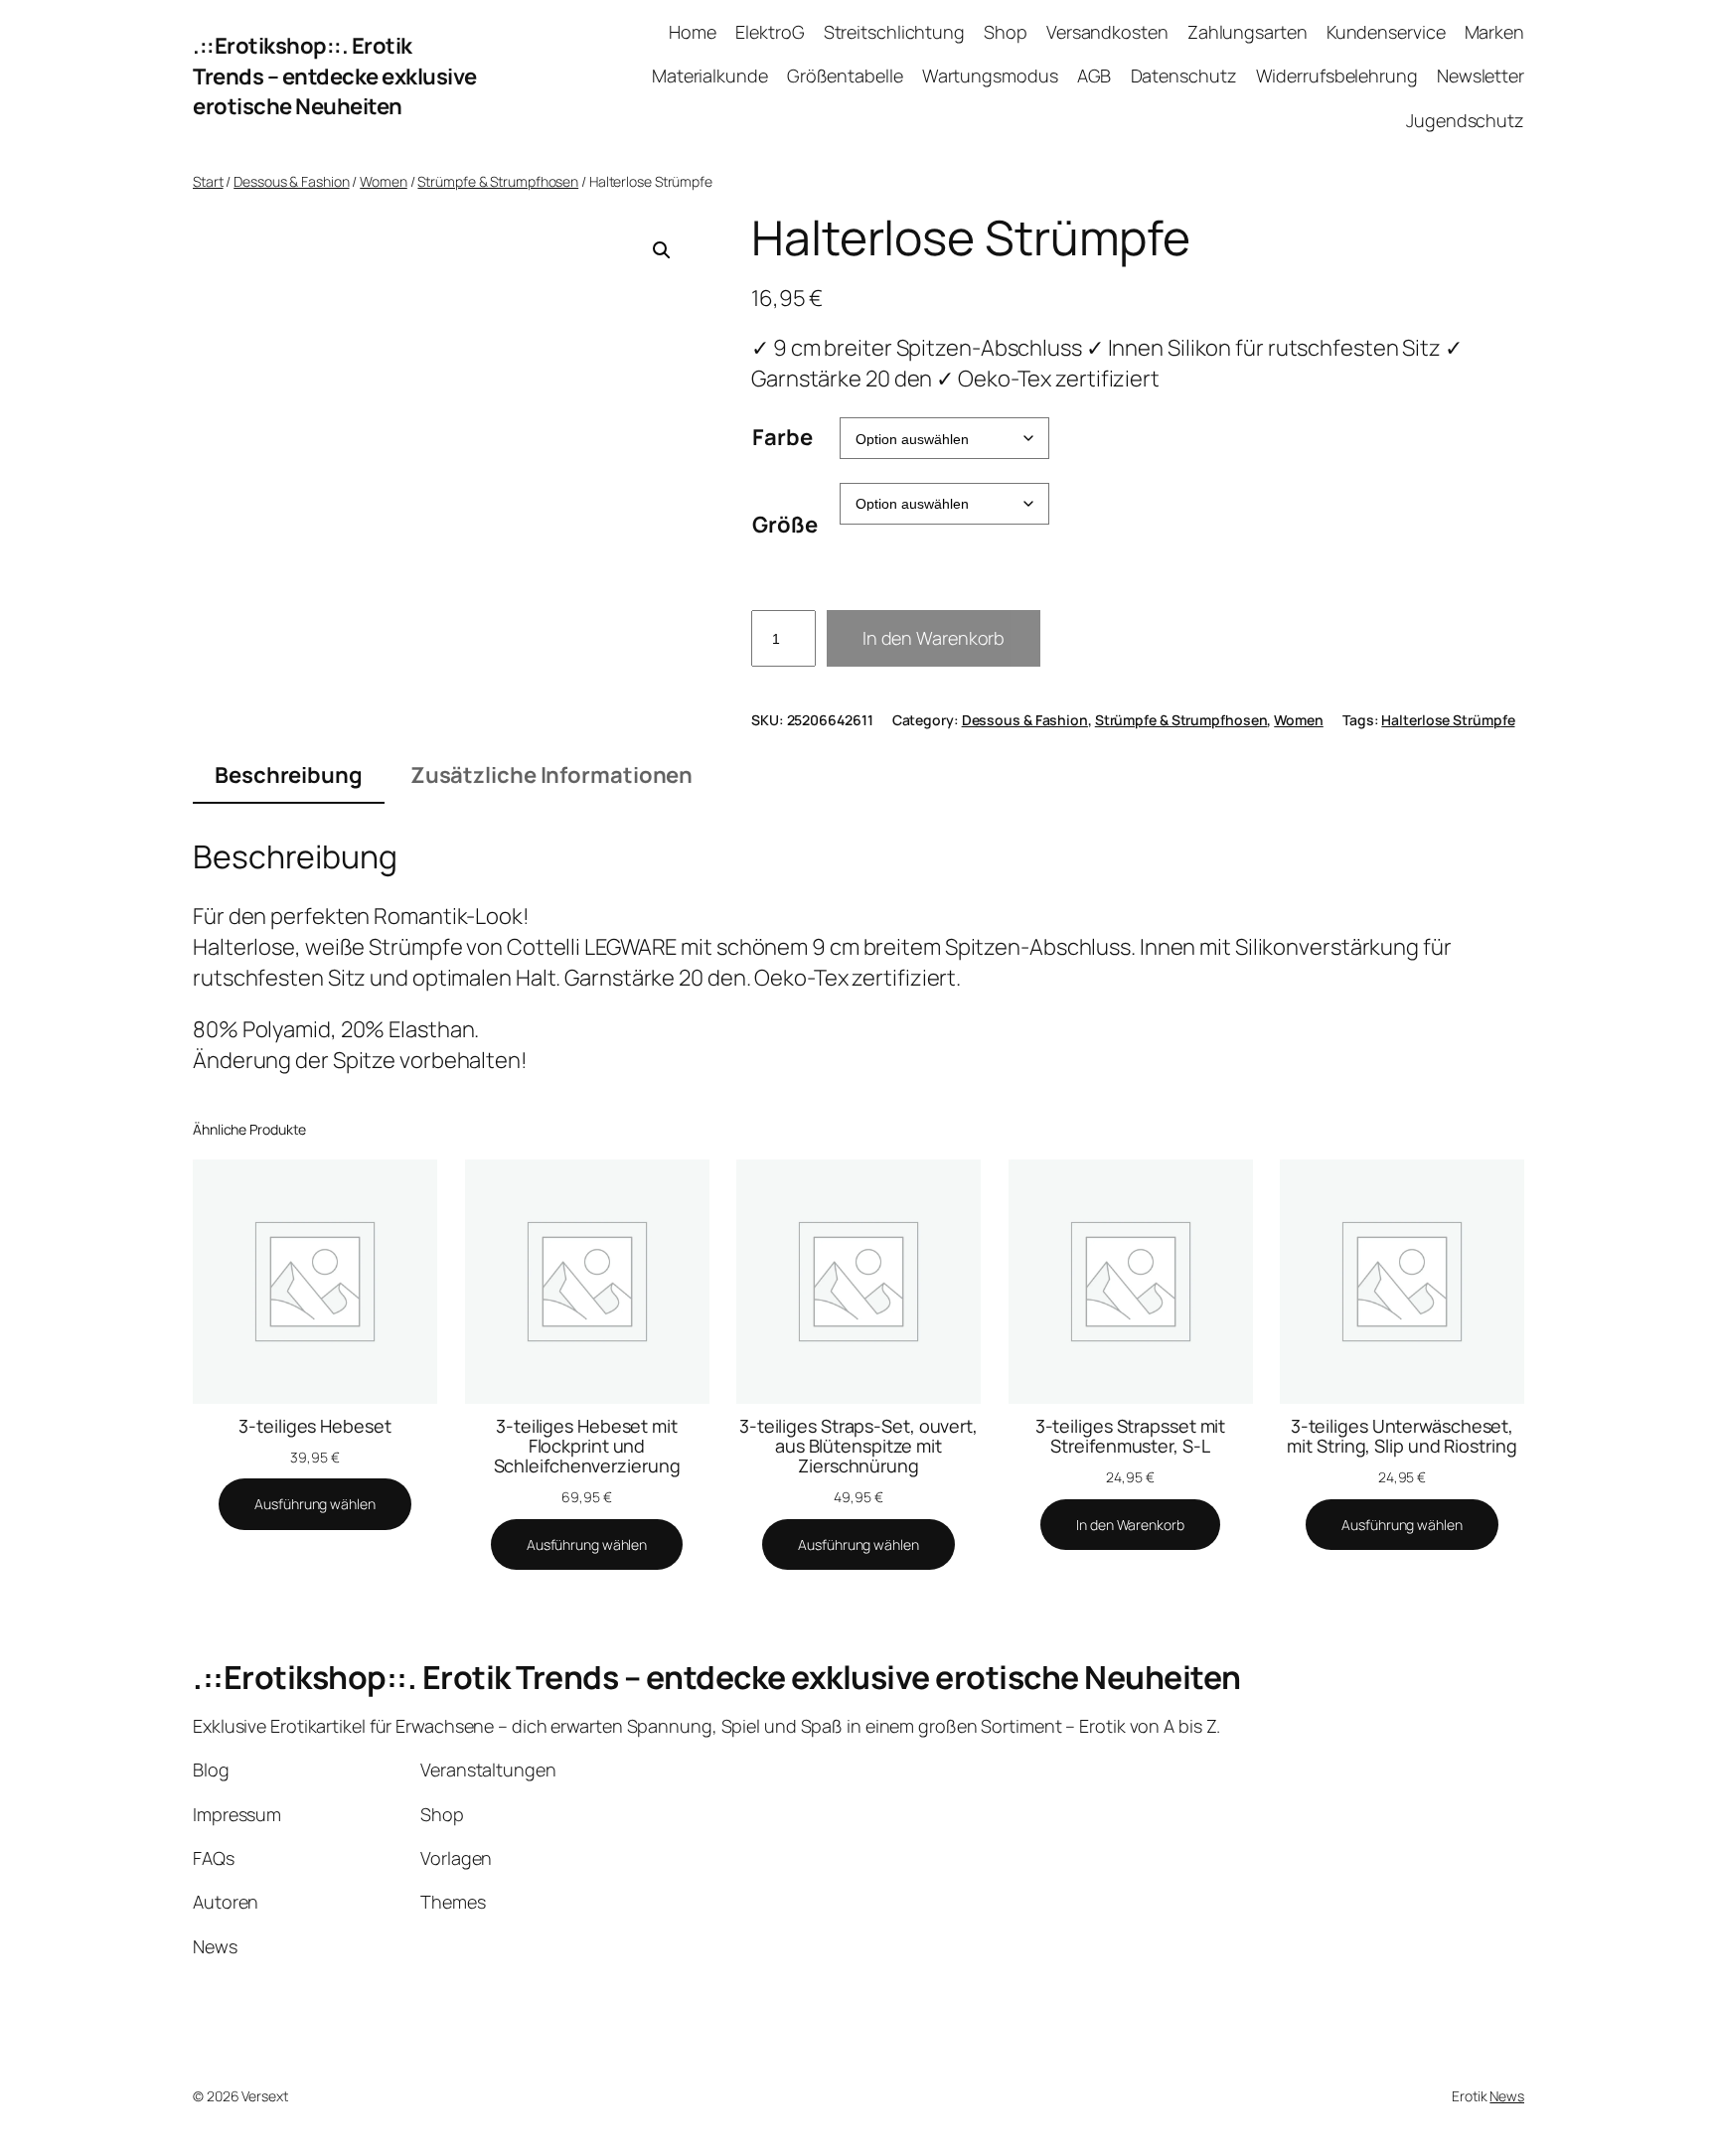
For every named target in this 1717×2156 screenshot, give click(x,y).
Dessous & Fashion (291, 181)
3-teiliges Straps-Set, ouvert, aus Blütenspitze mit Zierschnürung (858, 1446)
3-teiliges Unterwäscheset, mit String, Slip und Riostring (1402, 1436)
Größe (785, 525)
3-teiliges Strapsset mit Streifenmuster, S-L (1131, 1436)
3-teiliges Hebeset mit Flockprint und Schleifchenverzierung (587, 1446)
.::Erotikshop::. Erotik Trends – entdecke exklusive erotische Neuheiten (335, 77)
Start (208, 181)
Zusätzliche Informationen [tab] (552, 775)
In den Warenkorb (934, 638)
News (1507, 2096)
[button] (662, 250)
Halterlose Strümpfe (1448, 720)
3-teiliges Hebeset (314, 1426)
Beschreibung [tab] (289, 775)
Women (384, 181)
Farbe (782, 437)
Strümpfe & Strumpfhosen (498, 181)
